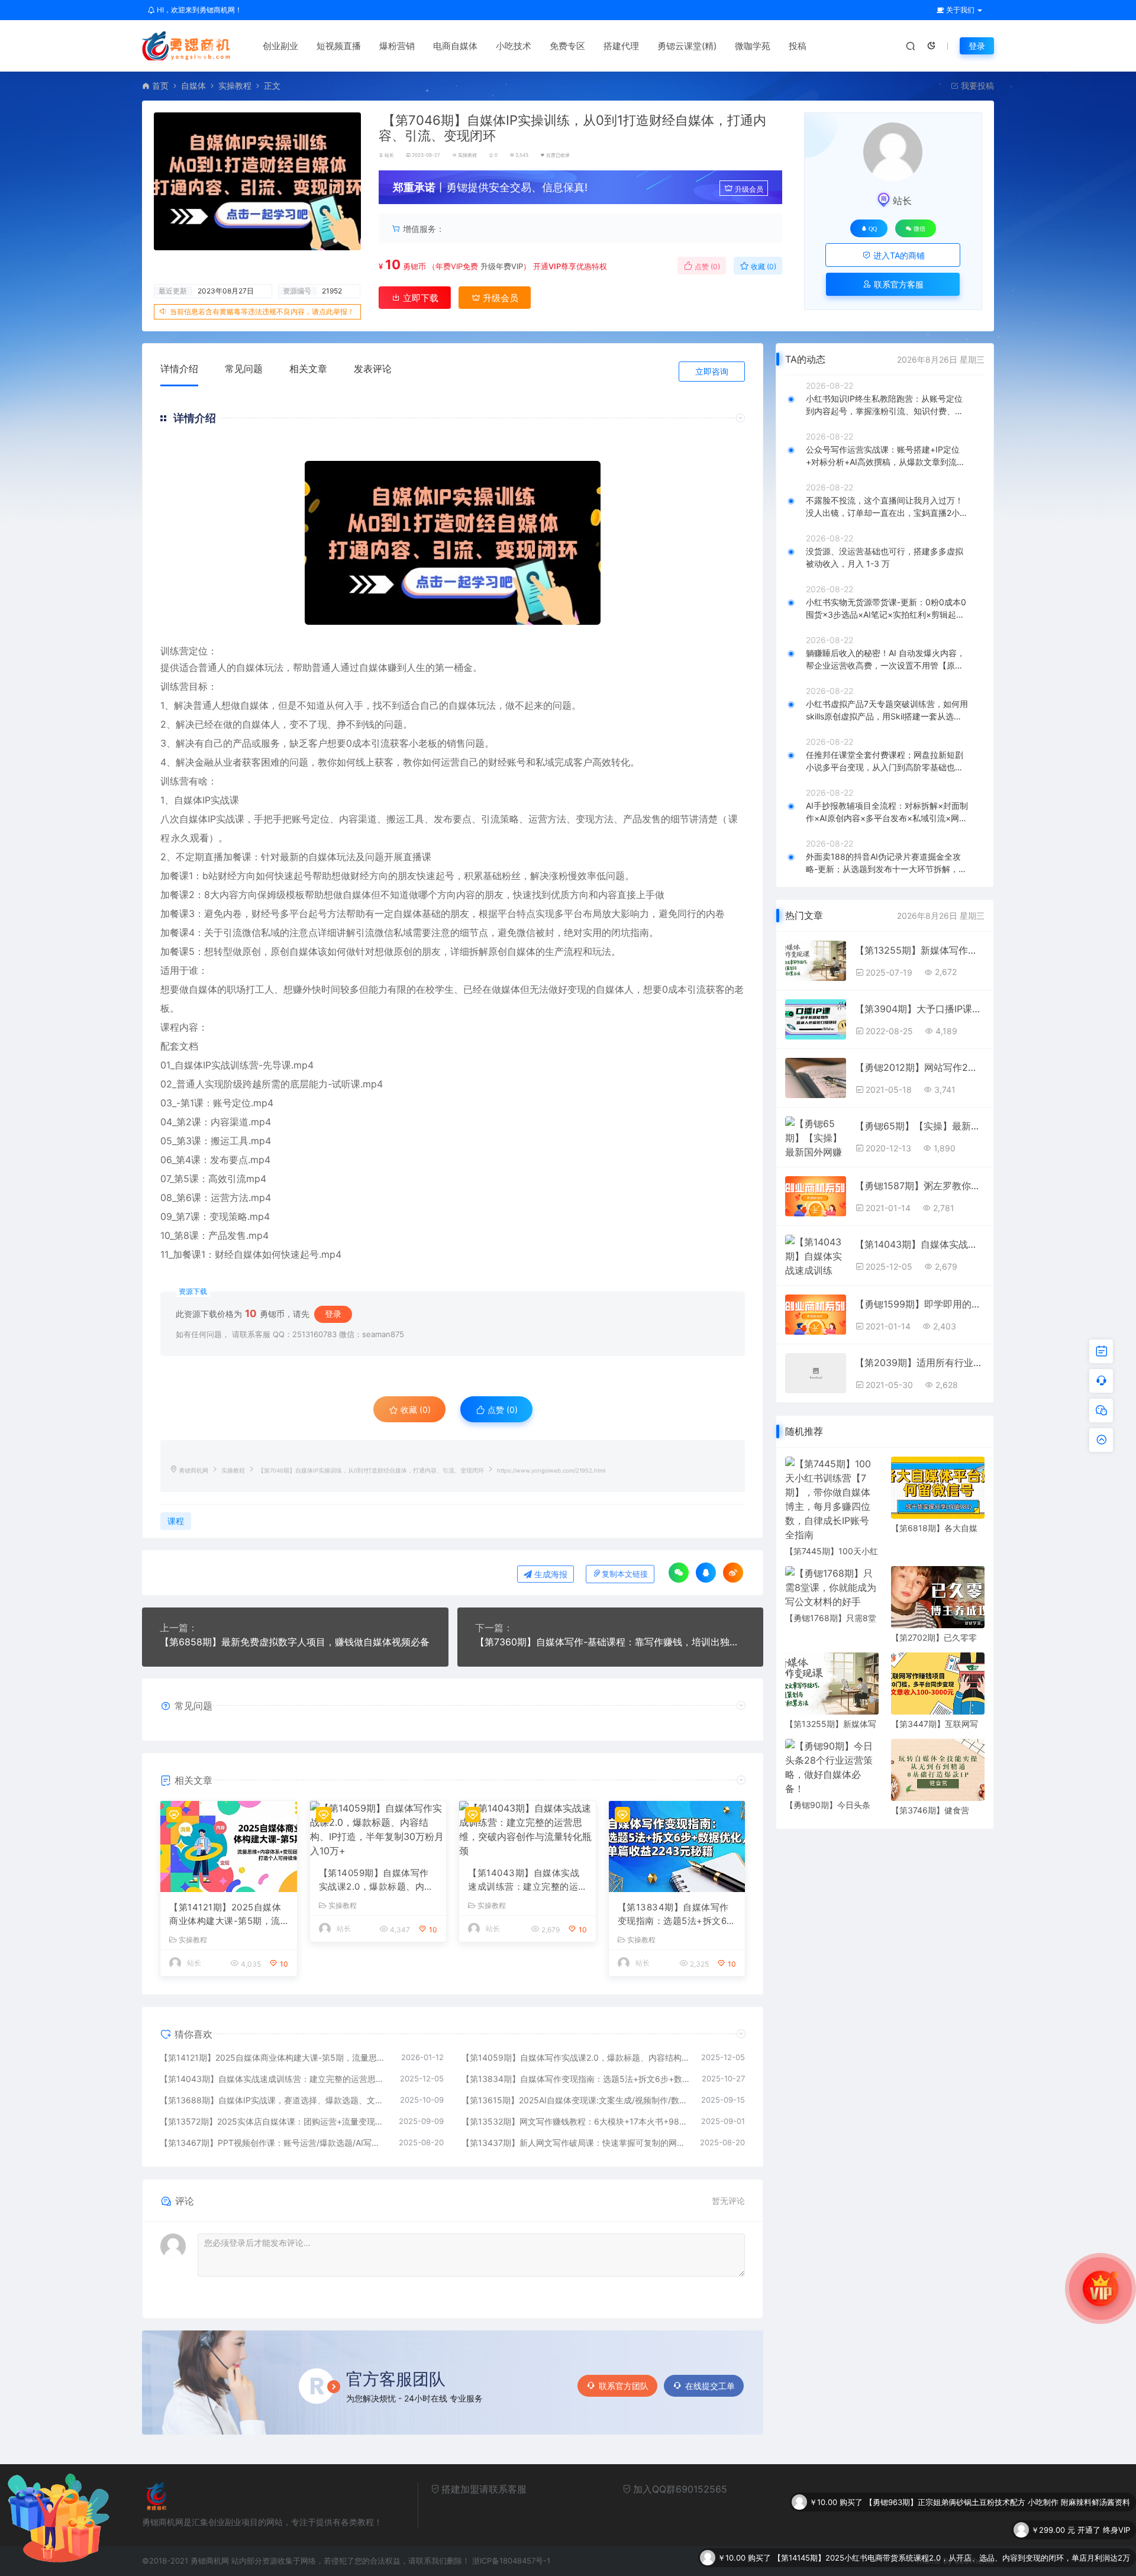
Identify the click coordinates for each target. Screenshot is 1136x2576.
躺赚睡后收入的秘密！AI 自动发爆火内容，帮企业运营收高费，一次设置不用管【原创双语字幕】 (885, 660)
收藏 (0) (763, 267)
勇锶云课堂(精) (687, 46)
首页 (160, 85)
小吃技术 (514, 46)
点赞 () (706, 267)
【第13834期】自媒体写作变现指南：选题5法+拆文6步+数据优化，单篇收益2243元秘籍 (677, 1915)
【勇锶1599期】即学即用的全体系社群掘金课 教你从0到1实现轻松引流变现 (920, 1304)
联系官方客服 (898, 284)
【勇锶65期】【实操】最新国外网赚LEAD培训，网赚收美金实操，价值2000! (920, 1126)
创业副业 (280, 46)
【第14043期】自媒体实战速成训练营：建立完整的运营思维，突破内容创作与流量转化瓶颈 (524, 1880)
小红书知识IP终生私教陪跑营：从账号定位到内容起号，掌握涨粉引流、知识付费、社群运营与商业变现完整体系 (885, 405)
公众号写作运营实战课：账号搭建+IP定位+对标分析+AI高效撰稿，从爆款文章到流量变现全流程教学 (885, 456)
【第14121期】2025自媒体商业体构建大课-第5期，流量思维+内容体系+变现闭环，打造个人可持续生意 (225, 1915)
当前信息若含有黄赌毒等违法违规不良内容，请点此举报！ (262, 311)
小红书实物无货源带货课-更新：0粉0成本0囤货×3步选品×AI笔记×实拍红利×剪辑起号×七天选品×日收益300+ (886, 609)
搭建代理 (621, 46)
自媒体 (193, 85)
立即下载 (419, 298)
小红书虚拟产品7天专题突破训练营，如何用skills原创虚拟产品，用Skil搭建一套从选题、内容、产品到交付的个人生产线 (887, 711)
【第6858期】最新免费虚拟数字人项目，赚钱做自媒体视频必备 (295, 1642)
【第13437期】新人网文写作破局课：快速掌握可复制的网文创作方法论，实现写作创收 (575, 2143)
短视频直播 (339, 46)
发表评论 (373, 369)
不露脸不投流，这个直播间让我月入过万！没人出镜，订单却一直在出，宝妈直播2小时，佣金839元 (885, 507)
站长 (389, 155)
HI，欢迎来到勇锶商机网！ (199, 10)
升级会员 (749, 189)
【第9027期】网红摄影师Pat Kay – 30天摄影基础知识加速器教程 (1017, 2558)
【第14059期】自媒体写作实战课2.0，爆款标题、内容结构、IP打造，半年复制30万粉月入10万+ (376, 1880)
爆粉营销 (397, 46)
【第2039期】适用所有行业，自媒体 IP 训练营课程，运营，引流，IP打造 (920, 1363)
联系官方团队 (624, 2386)
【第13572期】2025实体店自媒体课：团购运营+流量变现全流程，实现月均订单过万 (273, 2121)
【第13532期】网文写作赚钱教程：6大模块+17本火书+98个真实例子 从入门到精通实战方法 (576, 2121)
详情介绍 (179, 369)
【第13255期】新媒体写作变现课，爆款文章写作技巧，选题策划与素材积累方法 (920, 950)
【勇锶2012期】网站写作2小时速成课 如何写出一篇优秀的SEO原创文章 (920, 1067)
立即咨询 (712, 371)
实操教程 (235, 85)
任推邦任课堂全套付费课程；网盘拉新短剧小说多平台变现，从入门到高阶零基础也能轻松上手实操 (885, 761)
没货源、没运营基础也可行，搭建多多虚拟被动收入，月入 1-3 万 (885, 557)
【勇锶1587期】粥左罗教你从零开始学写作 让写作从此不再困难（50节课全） (920, 1186)
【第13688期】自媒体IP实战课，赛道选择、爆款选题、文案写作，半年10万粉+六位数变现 (274, 2100)
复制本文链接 (625, 1574)
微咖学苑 (753, 46)
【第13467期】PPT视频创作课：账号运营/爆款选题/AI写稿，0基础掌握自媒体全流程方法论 (273, 2143)
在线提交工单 (710, 2386)
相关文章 (308, 369)
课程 (176, 1521)
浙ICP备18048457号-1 (511, 2561)
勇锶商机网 (193, 1471)
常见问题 (244, 369)
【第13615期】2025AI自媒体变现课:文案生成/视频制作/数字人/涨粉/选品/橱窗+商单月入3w (576, 2100)
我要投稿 (976, 85)
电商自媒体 (455, 46)
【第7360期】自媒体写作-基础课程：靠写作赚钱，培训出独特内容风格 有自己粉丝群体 (611, 1642)
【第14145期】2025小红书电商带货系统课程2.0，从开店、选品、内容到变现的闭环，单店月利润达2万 (952, 2530)
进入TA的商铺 (898, 255)
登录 (977, 46)
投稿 (798, 46)
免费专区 (567, 46)
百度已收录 (558, 155)
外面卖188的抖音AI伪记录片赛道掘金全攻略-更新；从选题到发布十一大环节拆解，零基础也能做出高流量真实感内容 (886, 863)
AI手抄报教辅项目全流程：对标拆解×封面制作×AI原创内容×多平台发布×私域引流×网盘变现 (887, 812)
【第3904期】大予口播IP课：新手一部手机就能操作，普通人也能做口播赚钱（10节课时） (920, 1009)
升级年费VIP (501, 266)
